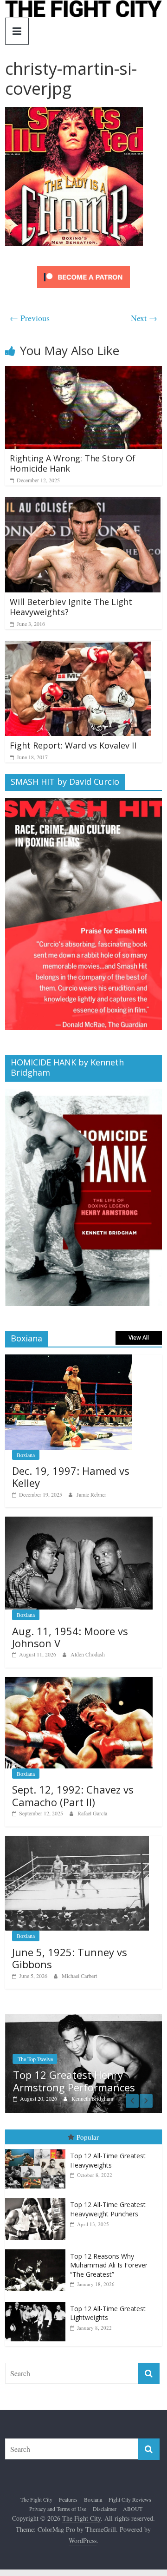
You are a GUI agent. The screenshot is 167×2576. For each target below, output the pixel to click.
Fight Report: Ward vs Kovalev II (73, 745)
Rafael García (92, 1813)
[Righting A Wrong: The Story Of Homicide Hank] (83, 372)
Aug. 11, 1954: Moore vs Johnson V (70, 1637)
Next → (144, 318)
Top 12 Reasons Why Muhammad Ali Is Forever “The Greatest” (109, 2265)
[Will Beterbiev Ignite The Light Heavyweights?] (83, 503)
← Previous (30, 318)
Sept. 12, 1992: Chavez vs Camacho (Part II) (73, 1795)
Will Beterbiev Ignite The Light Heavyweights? (71, 607)
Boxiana (26, 1455)
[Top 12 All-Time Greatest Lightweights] (38, 2302)
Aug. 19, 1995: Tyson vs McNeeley (109, 2081)
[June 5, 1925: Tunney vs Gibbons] (77, 1841)
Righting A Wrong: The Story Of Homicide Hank (73, 463)
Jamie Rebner (91, 1494)
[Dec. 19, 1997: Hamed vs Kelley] (68, 1359)
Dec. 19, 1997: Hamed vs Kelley (71, 1477)
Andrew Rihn (125, 2099)
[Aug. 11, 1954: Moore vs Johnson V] (79, 1521)
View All (139, 1337)
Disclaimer (105, 2509)
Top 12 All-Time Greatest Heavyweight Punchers (108, 2210)
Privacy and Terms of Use (58, 2509)
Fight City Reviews (130, 2500)
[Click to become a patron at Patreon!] (83, 267)
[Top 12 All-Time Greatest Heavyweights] (38, 2150)
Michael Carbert (79, 1976)
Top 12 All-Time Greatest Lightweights (108, 2313)
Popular (88, 2137)
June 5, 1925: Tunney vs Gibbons (70, 1958)
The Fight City (36, 2500)
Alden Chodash (88, 1654)
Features (68, 2500)
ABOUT (133, 2509)
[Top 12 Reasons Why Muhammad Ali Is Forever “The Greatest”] (38, 2250)
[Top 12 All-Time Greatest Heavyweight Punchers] (38, 2198)
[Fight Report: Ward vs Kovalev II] (78, 647)
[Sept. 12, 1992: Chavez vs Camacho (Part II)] (79, 1682)
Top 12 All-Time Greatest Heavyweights (108, 2161)
